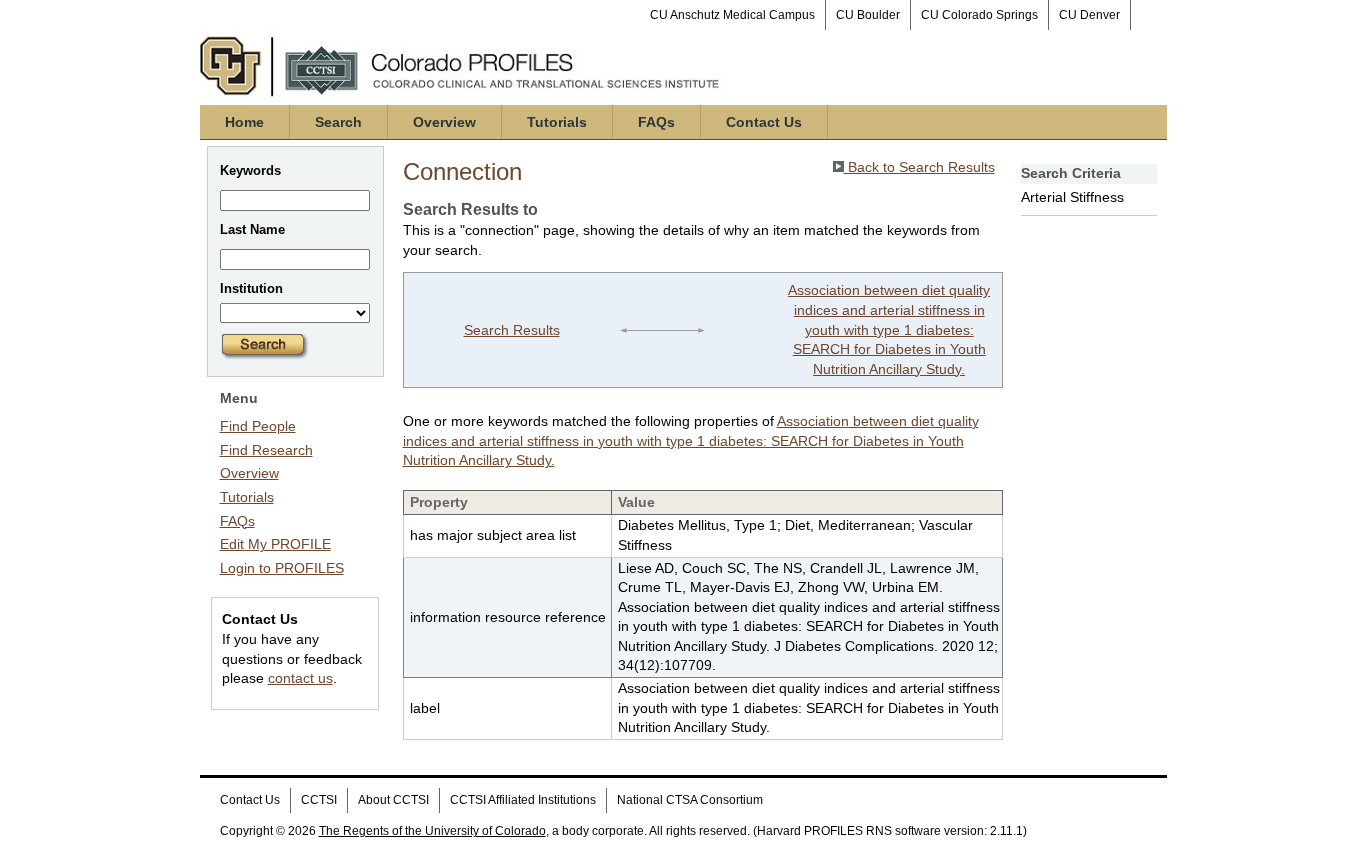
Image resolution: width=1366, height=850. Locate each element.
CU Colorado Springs (979, 15)
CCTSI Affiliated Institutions (523, 800)
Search (338, 122)
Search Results (512, 330)
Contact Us (764, 122)
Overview (444, 122)
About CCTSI (393, 800)
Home (244, 122)
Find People (258, 426)
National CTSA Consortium (690, 800)
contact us (300, 678)
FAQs (656, 122)
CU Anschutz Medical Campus (732, 15)
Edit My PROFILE (275, 544)
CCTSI (319, 800)
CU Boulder (868, 15)
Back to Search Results (919, 167)
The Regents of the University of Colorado (432, 831)
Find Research (266, 450)
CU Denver (1089, 15)
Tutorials (557, 122)
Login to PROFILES (282, 568)
